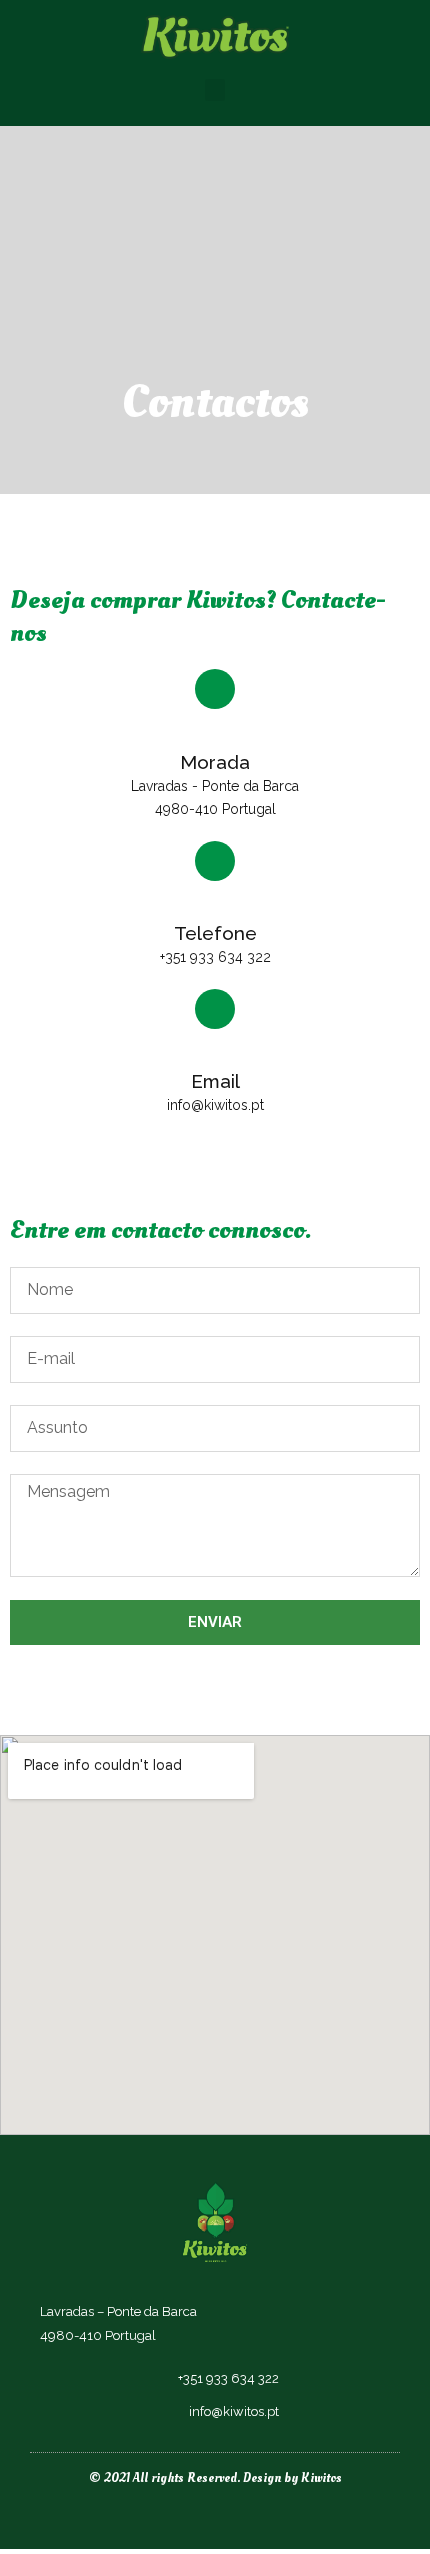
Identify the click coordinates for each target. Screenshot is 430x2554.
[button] (215, 90)
